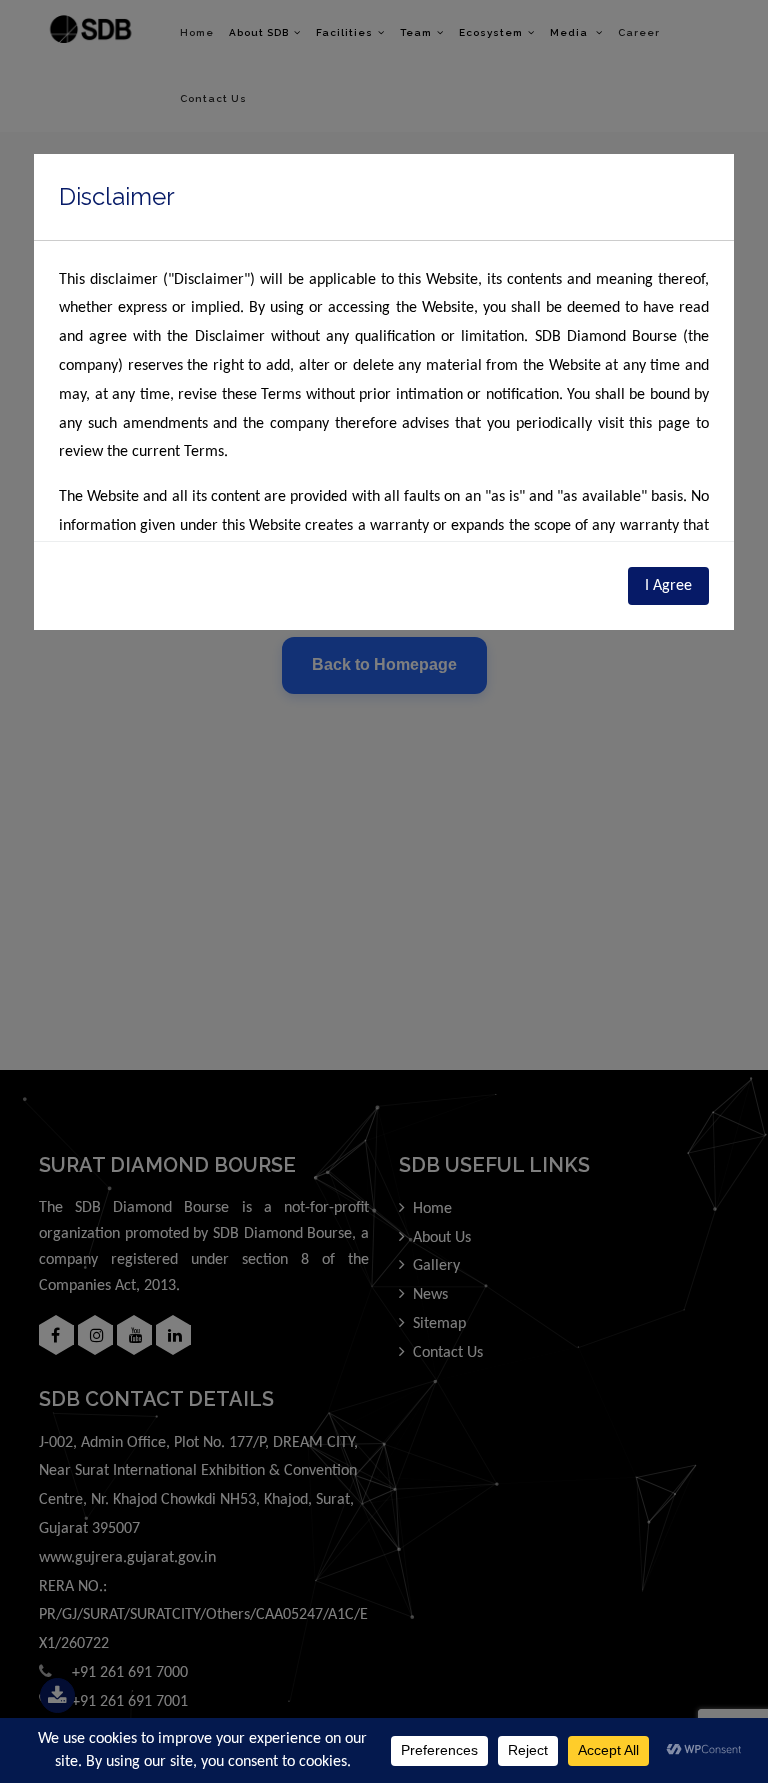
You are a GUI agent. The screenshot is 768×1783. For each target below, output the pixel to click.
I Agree (668, 586)
